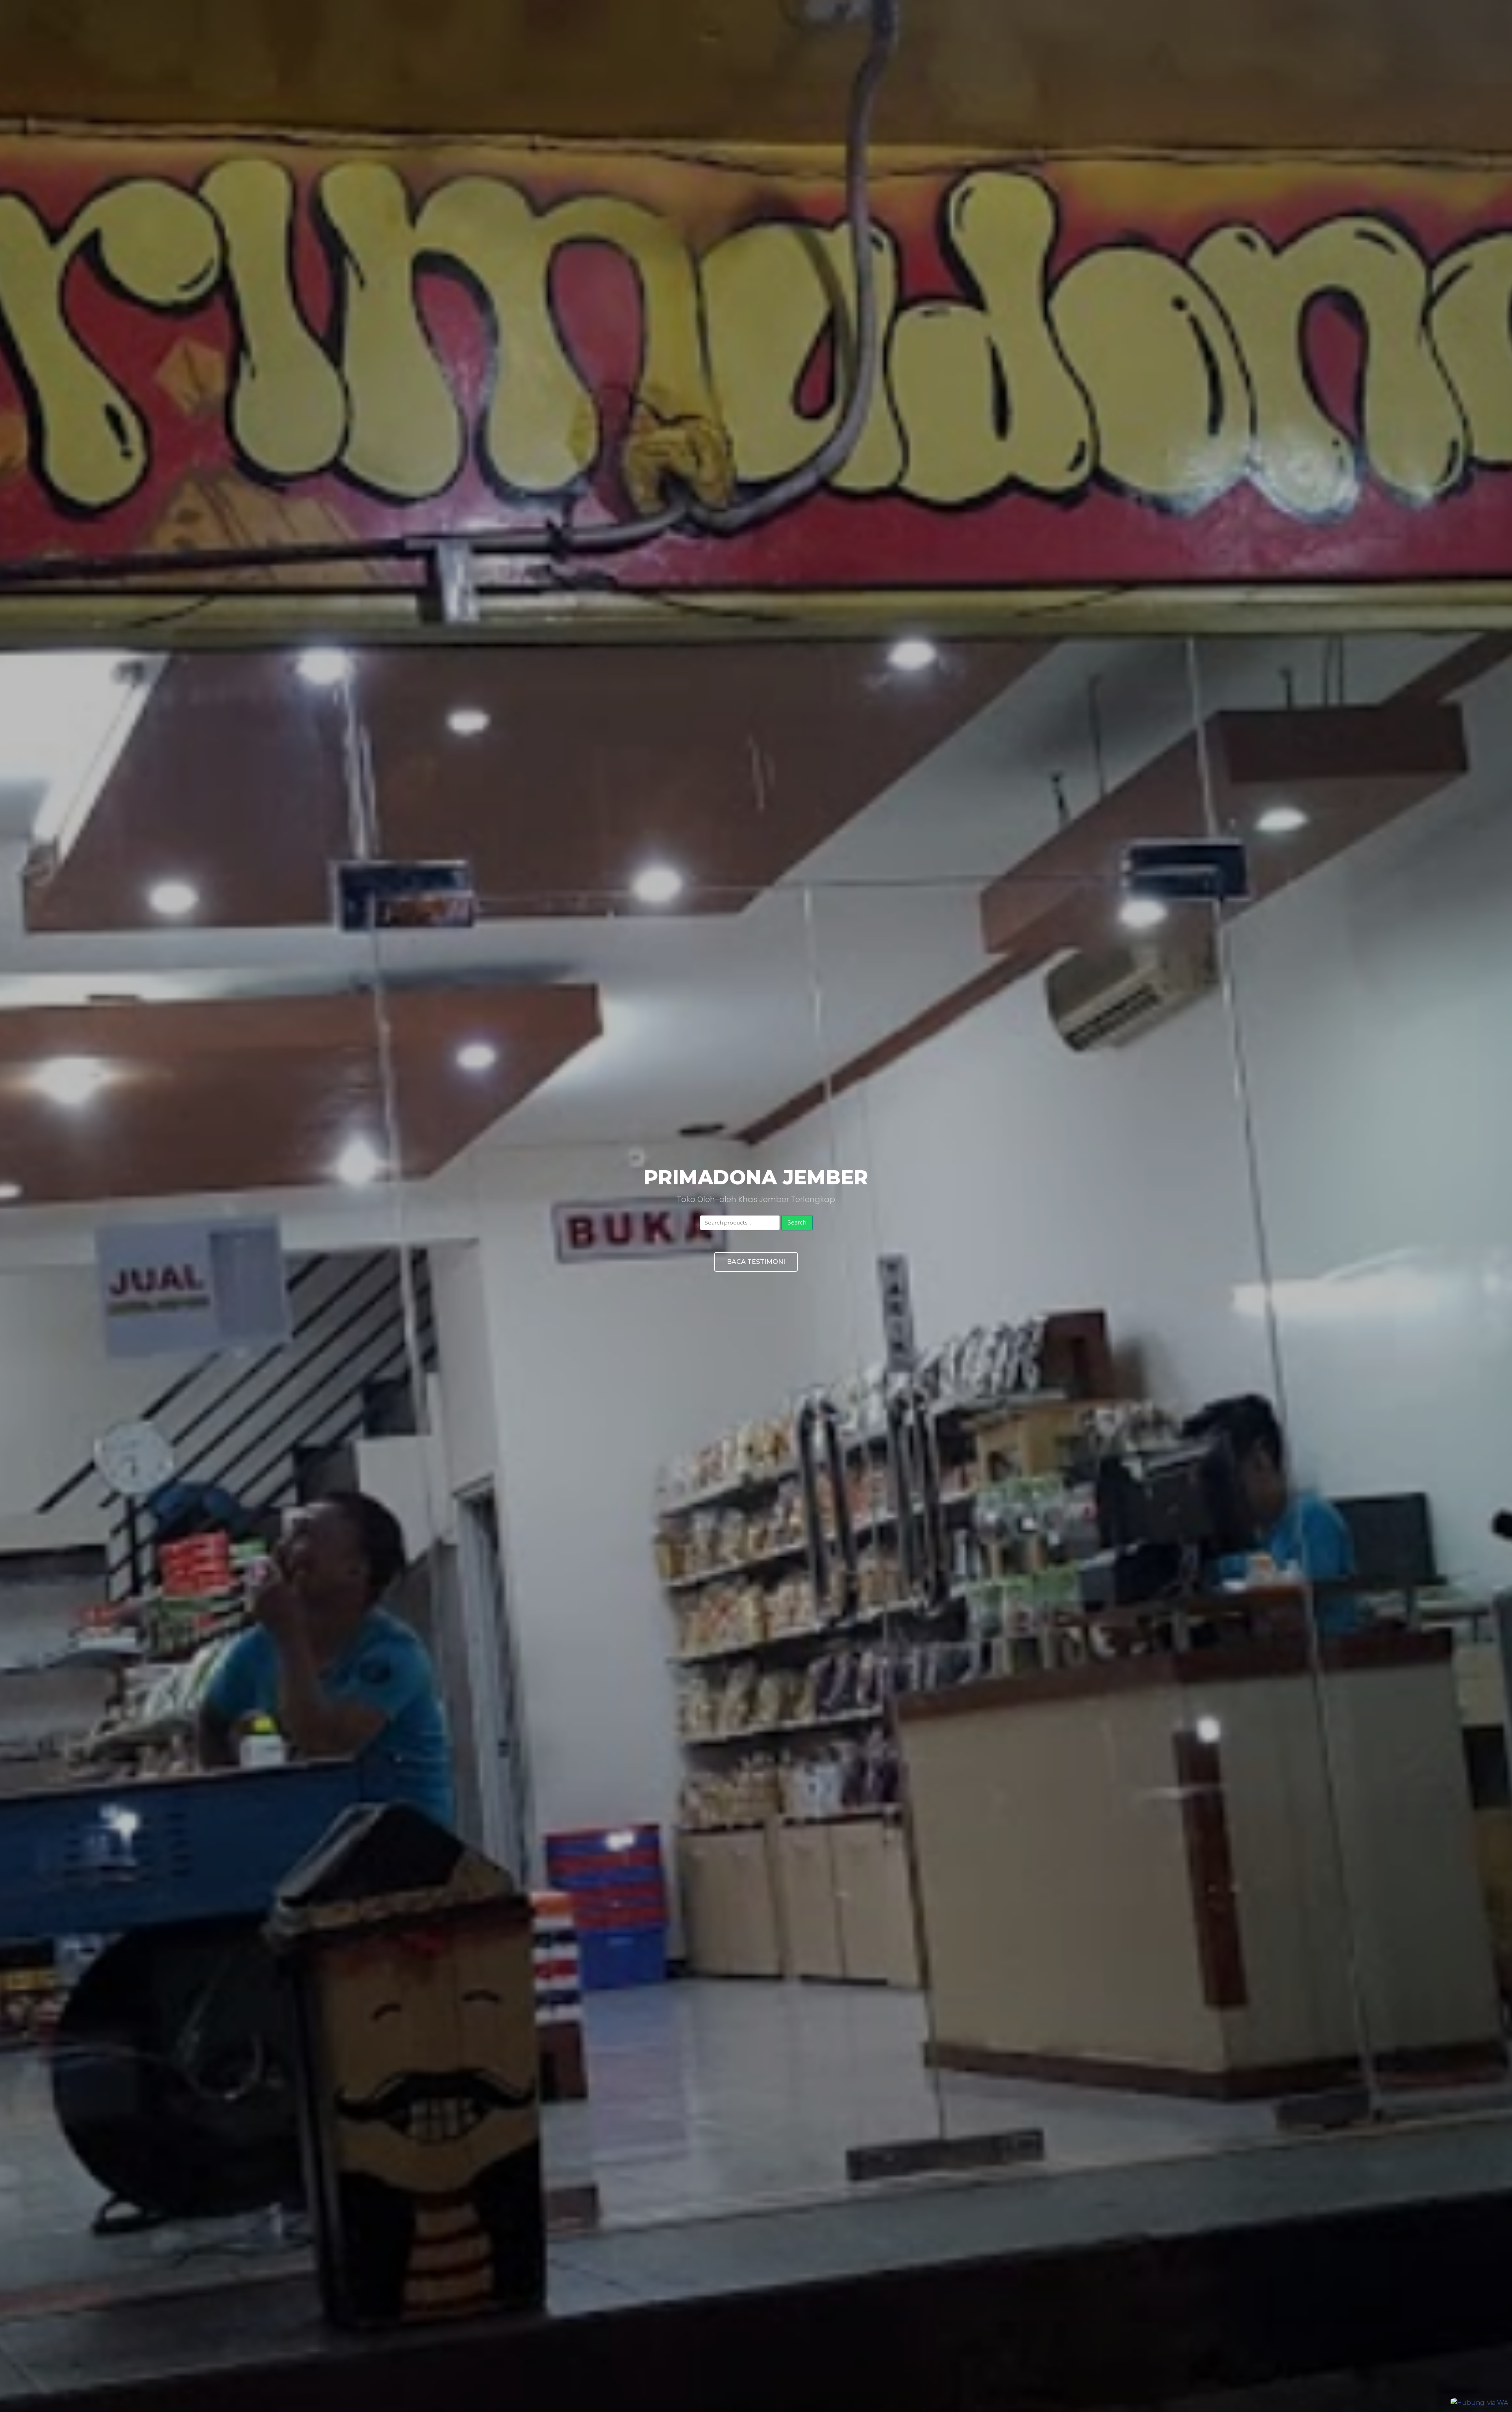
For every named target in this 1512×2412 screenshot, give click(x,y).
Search (797, 1223)
